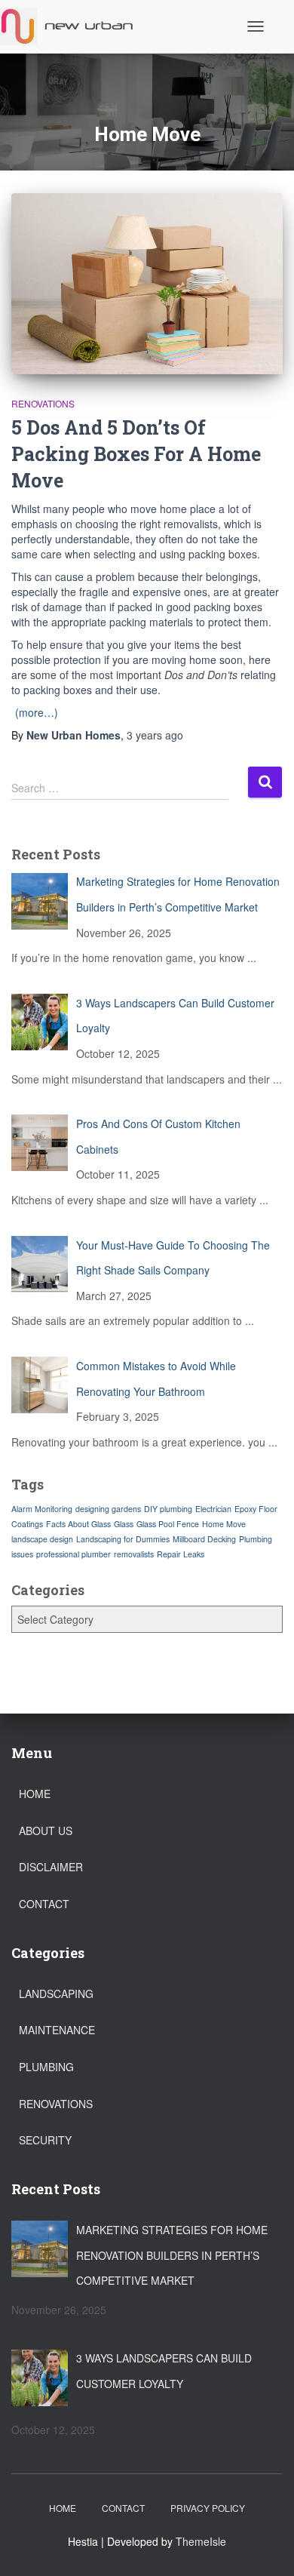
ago (155, 735)
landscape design (42, 1539)
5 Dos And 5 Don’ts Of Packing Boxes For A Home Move (136, 454)
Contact (44, 1904)
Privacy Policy (208, 2508)
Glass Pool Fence (168, 1524)
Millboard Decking (204, 1539)
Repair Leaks (181, 1554)
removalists (134, 1554)
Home (35, 1794)
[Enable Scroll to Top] (264, 2546)
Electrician (213, 1509)
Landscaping (56, 1993)
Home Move (224, 1524)
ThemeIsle (201, 2541)
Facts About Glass (78, 1524)
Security (45, 2140)
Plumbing (46, 2067)
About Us (46, 1831)
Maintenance (57, 2030)
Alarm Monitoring (42, 1509)
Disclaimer (51, 1867)
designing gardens (108, 1509)
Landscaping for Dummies (123, 1539)
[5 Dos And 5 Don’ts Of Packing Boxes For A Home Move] (147, 284)
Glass (124, 1524)
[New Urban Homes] (74, 26)
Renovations (43, 403)
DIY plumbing (168, 1509)
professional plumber (73, 1554)
